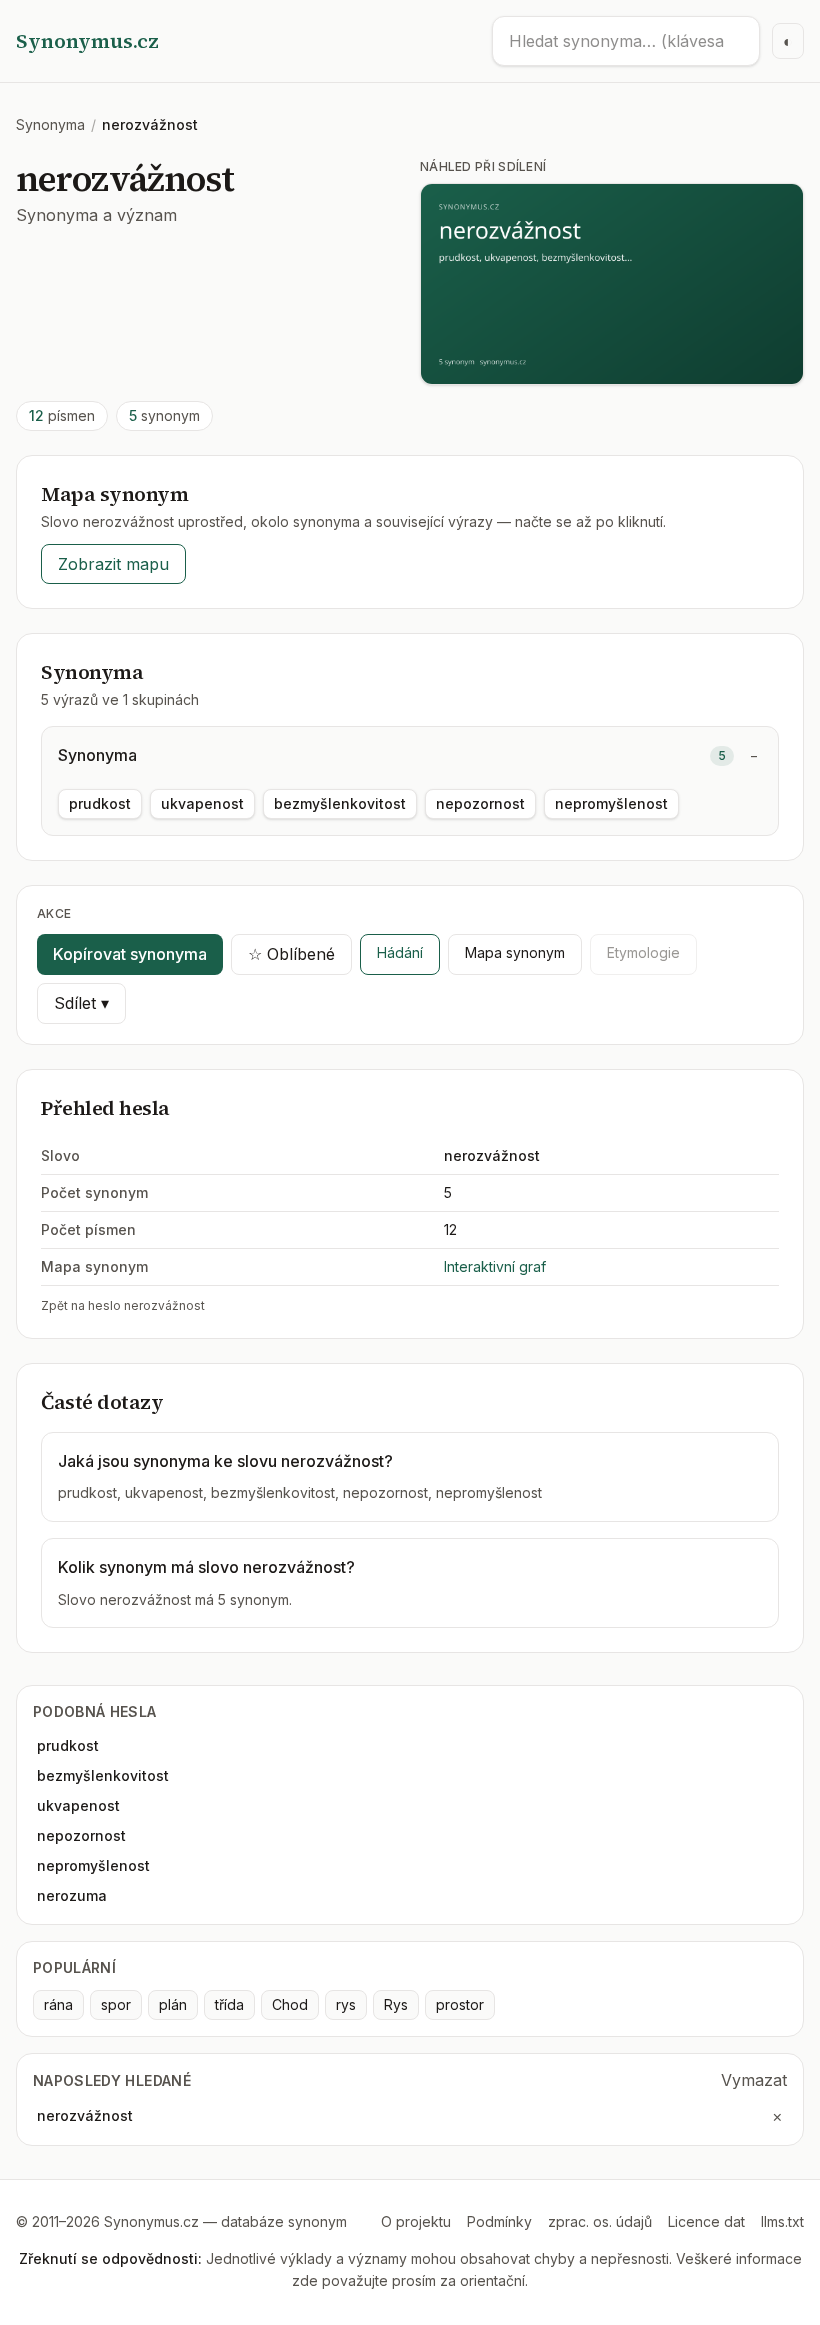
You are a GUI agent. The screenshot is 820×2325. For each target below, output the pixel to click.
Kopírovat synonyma (130, 954)
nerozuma (72, 1895)
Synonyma (50, 124)
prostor (460, 2004)
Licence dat (706, 2221)
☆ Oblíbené (291, 954)
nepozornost (480, 803)
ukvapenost (202, 803)
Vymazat (754, 2080)
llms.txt (782, 2221)
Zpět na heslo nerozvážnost (123, 1305)
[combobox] (626, 41)
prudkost (100, 803)
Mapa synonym (515, 952)
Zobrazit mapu (113, 564)
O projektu (416, 2221)
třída (229, 2004)
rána (58, 2004)
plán (173, 2004)
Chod (290, 2004)
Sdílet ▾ (81, 1003)
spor (116, 2004)
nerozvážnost (85, 2115)
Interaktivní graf (495, 1266)
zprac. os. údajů (600, 2221)
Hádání (400, 952)
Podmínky (499, 2221)
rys (346, 2004)
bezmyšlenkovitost (340, 803)
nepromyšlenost (611, 803)
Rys (396, 2004)
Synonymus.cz (87, 41)
